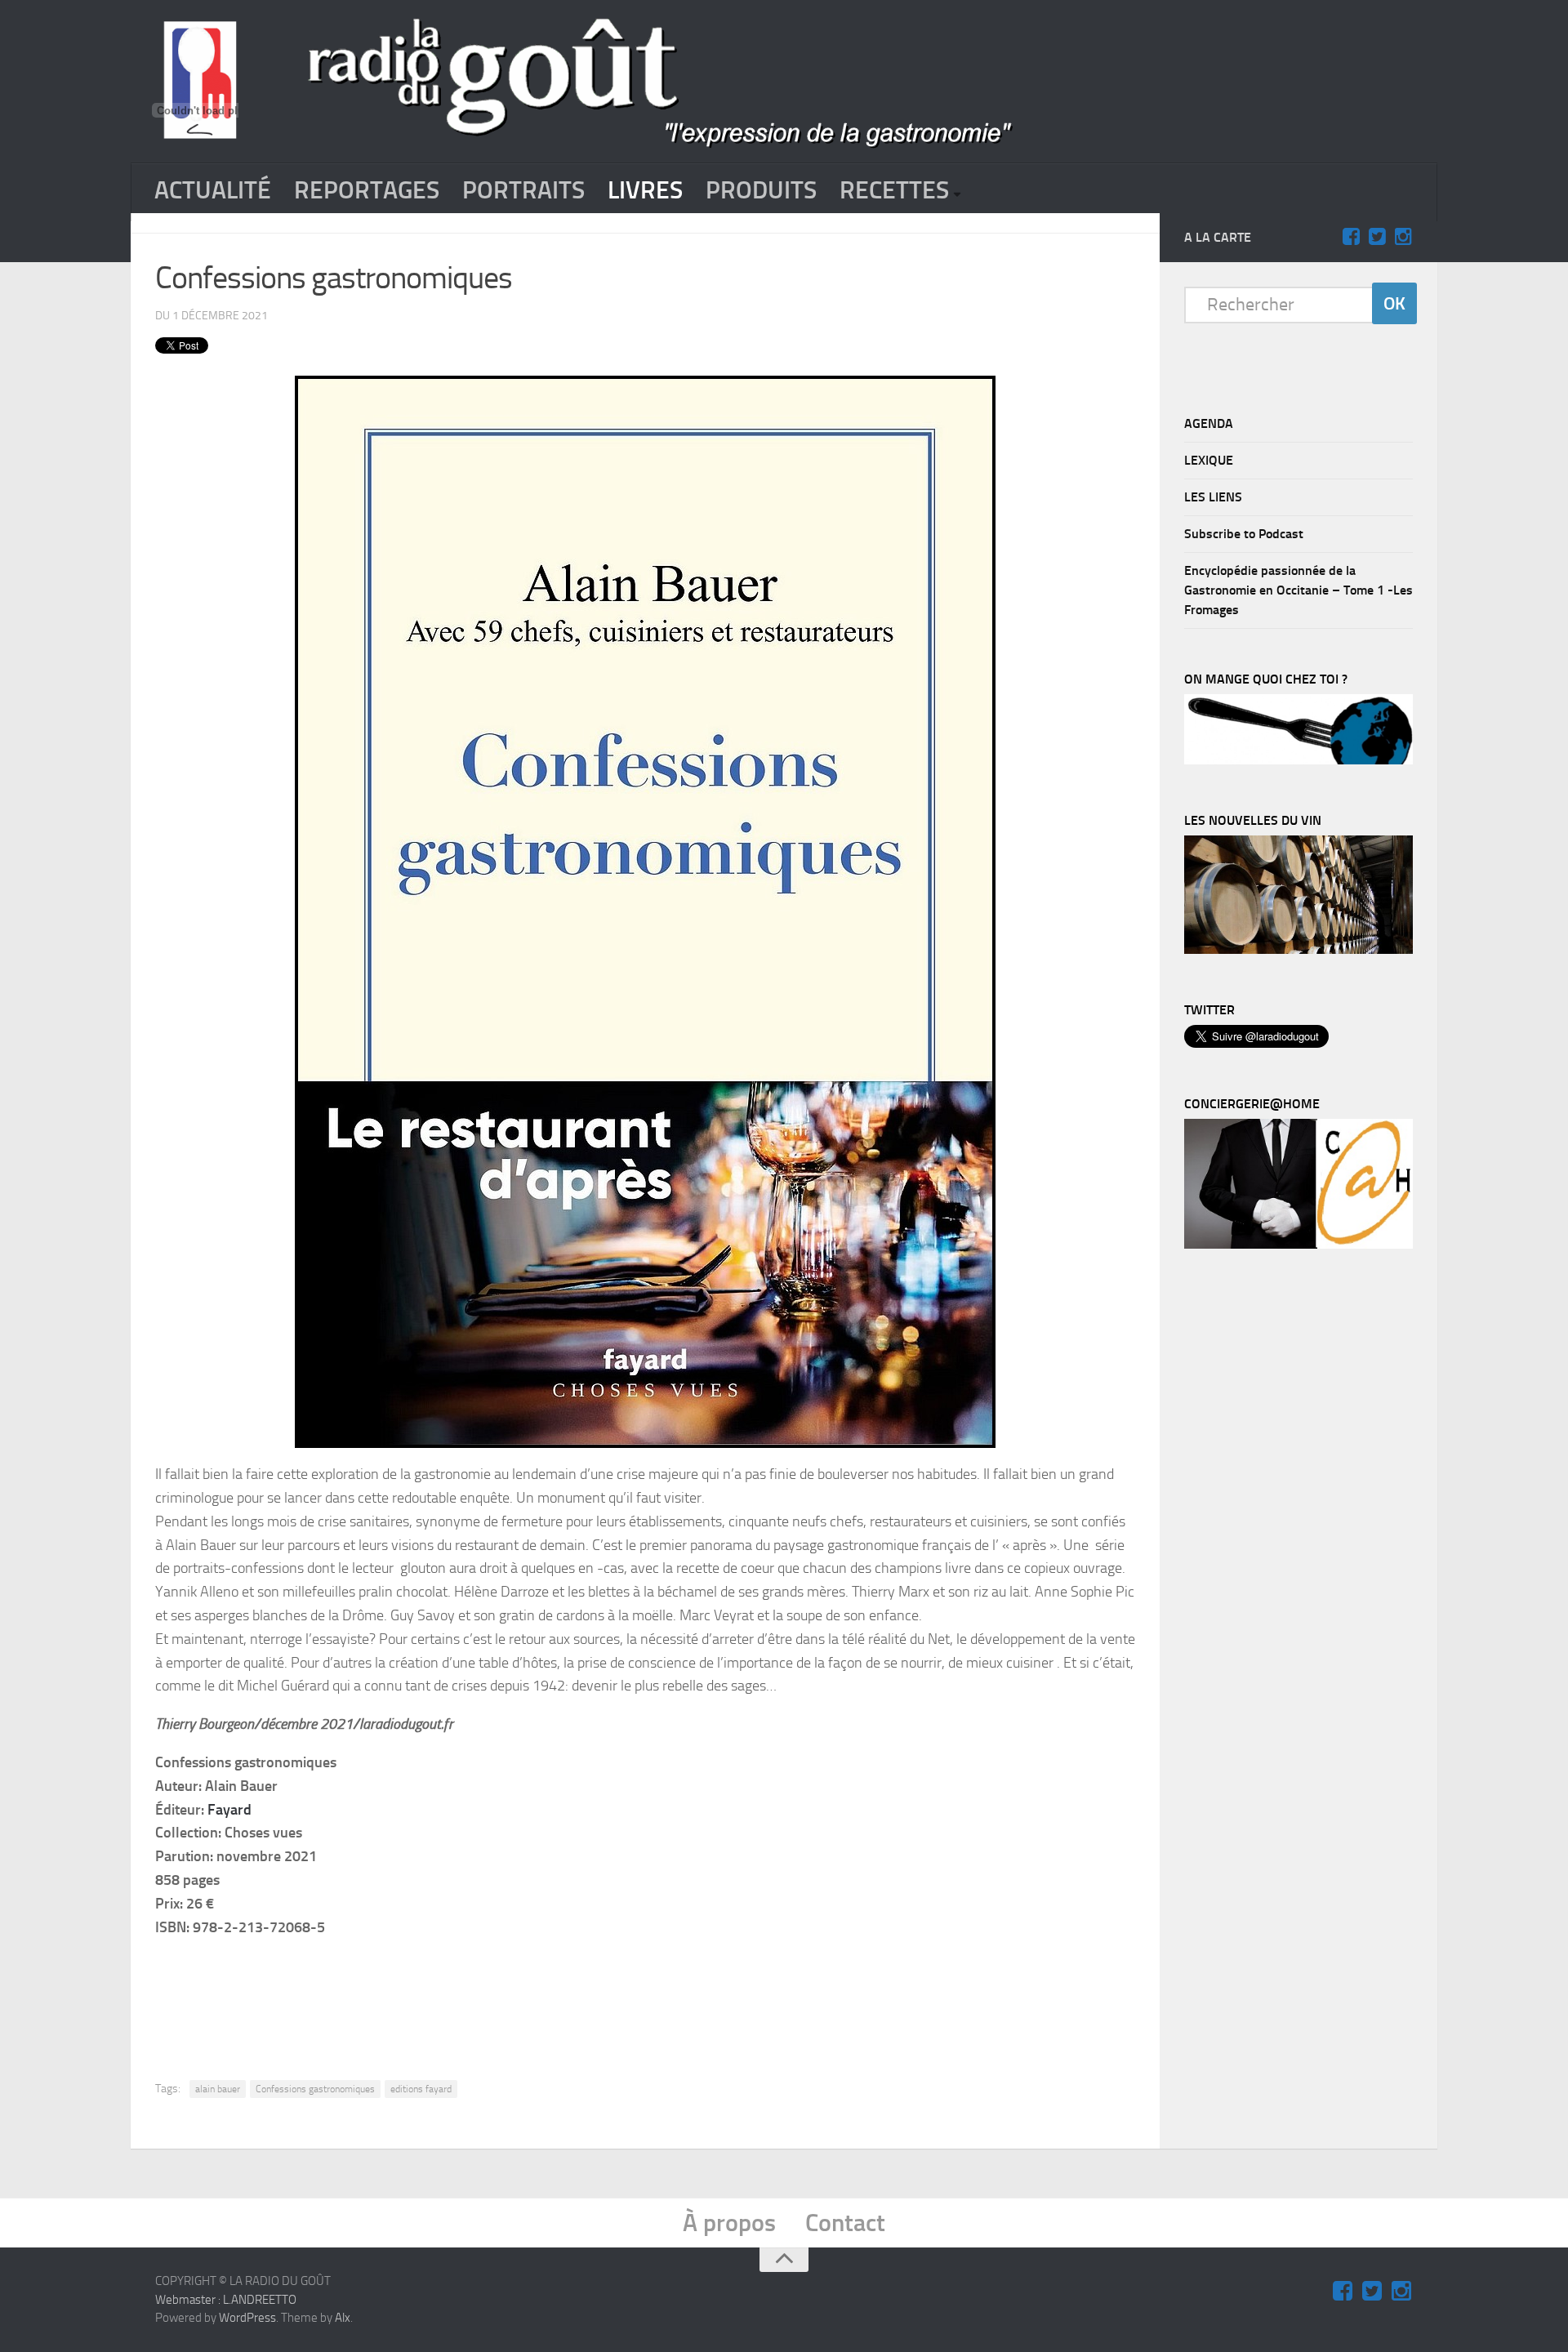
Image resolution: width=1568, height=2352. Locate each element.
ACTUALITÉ (213, 190)
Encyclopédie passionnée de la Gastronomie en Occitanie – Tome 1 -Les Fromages (1298, 590)
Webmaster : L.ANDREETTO (226, 2300)
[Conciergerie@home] (1298, 1245)
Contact (845, 2223)
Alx (343, 2318)
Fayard (229, 1810)
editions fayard (421, 2089)
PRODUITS (761, 190)
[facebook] (1351, 237)
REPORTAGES (367, 190)
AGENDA (1209, 423)
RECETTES (894, 190)
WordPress (247, 2318)
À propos (729, 2223)
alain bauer (218, 2089)
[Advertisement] (645, 1996)
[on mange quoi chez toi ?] (1298, 760)
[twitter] (1377, 237)
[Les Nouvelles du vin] (1298, 950)
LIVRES (645, 190)
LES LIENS (1213, 497)
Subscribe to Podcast (1244, 534)
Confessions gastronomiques (315, 2089)
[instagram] (1403, 237)
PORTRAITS (523, 190)
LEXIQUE (1209, 460)
